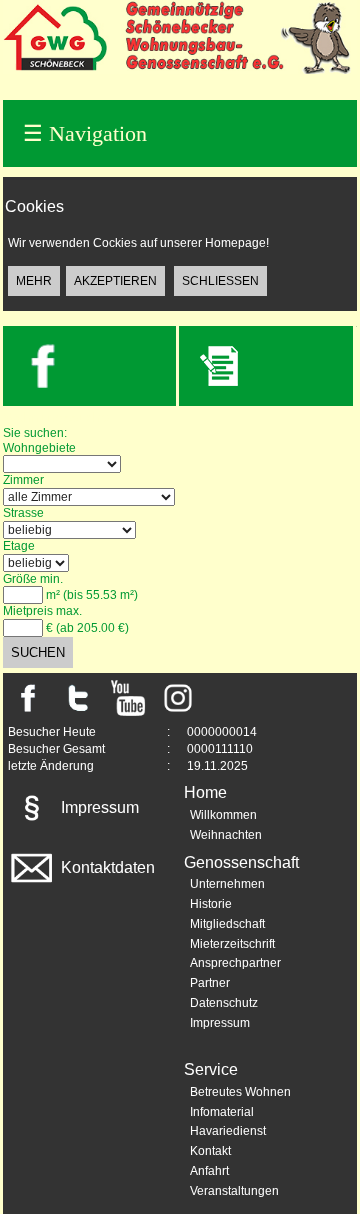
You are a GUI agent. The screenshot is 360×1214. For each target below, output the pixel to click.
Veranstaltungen (234, 1191)
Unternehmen (227, 884)
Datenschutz (224, 1003)
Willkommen (223, 815)
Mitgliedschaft (227, 924)
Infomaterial (222, 1112)
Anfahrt (209, 1171)
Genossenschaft (241, 862)
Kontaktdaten (106, 867)
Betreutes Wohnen (240, 1092)
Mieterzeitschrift (232, 944)
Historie (211, 904)
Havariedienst (228, 1131)
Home (205, 792)
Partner (210, 983)
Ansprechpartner (235, 963)
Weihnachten (226, 835)
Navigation (85, 133)
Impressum (98, 807)
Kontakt (210, 1151)
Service (211, 1069)
